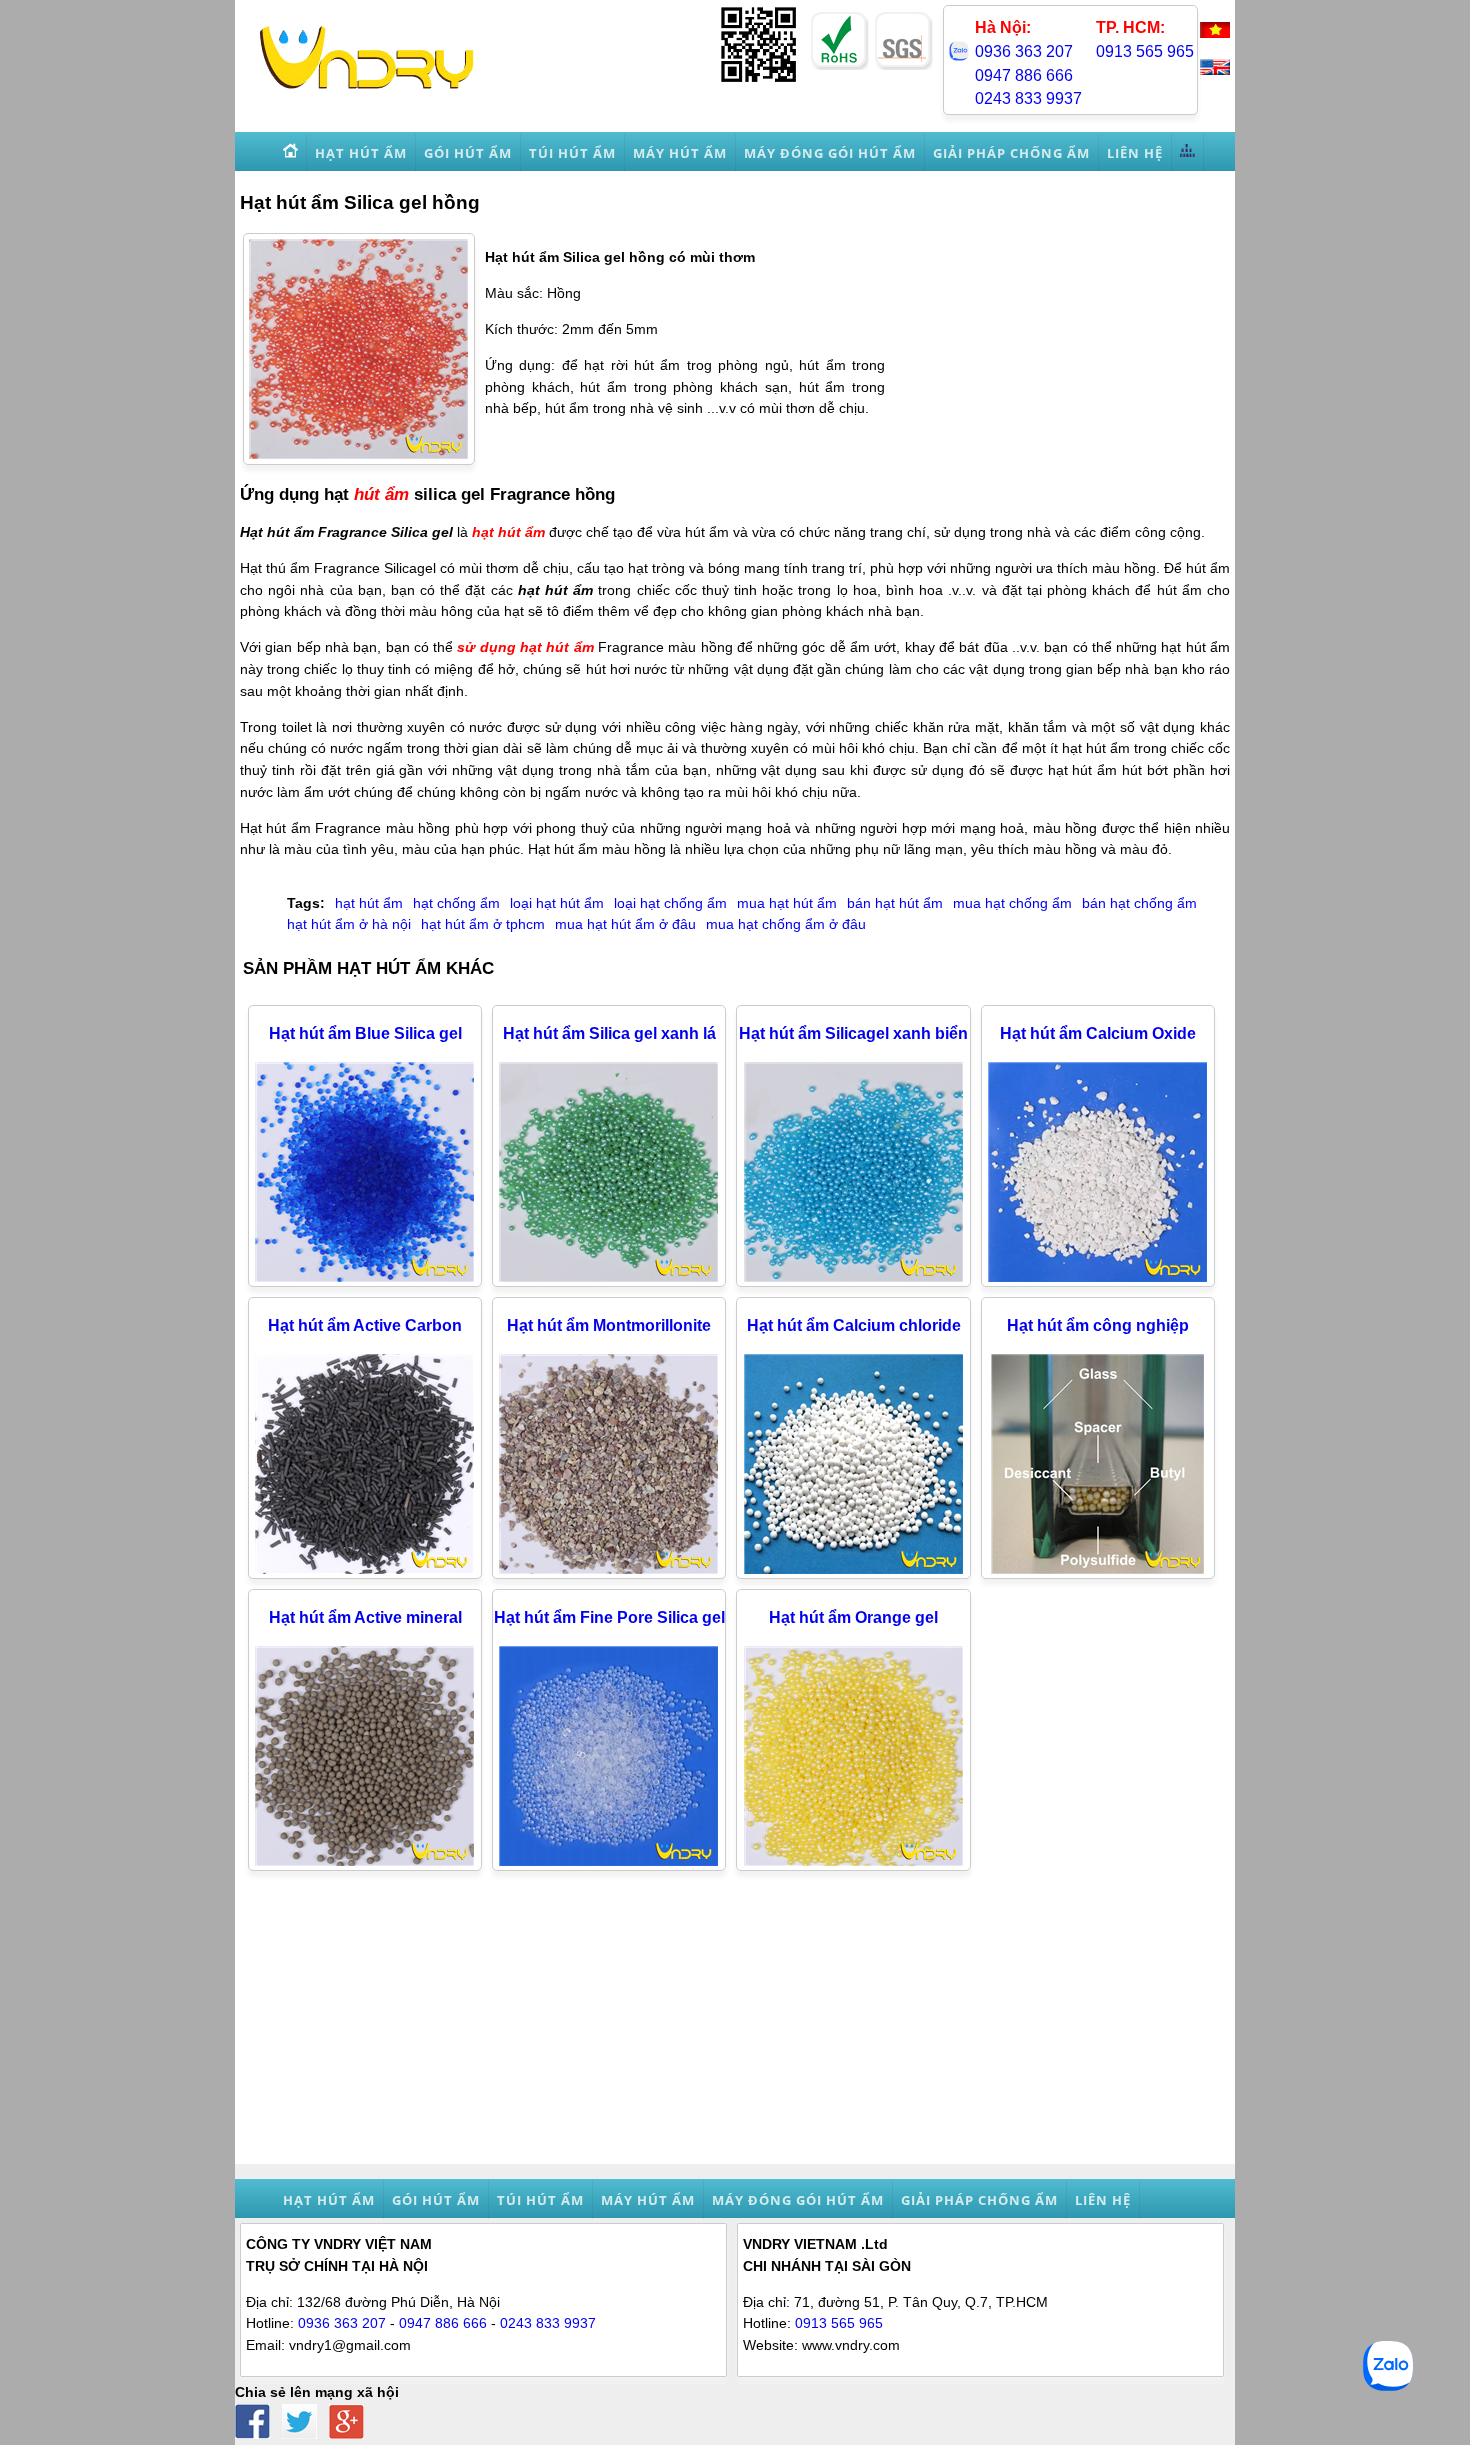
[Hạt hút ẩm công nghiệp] (1098, 1569)
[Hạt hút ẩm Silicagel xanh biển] (854, 1277)
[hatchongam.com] (366, 91)
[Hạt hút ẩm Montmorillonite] (609, 1569)
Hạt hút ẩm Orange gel (853, 1617)
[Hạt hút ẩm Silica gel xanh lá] (609, 1277)
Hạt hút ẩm (329, 2200)
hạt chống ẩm (456, 903)
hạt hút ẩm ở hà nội (349, 924)
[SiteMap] (1188, 153)
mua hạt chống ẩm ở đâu (786, 924)
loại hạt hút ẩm (557, 903)
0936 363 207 (1024, 51)
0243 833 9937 (1028, 98)
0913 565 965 (1145, 51)
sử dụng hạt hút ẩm (525, 647)
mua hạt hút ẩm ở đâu (625, 924)
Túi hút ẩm (540, 2200)
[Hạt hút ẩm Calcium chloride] (854, 1569)
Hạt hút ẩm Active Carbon (365, 1325)
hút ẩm (381, 494)
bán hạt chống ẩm (1139, 903)
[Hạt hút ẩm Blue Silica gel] (365, 1277)
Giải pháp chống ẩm (979, 2200)
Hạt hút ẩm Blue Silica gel (365, 1033)
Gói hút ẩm (436, 2200)
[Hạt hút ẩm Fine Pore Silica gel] (609, 1861)
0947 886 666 (1024, 75)
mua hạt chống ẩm (1012, 903)
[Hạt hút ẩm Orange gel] (854, 1861)
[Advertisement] (735, 2024)
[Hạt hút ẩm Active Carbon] (365, 1569)
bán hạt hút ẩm (895, 903)
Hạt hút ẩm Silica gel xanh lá (609, 1033)
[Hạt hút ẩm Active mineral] (365, 1861)
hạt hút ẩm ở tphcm (483, 924)
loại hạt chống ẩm (670, 903)
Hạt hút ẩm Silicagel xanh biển (853, 1033)
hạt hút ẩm (508, 532)
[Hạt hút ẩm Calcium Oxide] (1098, 1277)
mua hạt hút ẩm (787, 903)
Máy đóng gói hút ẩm (798, 2200)
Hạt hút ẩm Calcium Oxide (1098, 1033)
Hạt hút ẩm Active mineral (365, 1617)
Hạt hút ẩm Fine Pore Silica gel (609, 1617)
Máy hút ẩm (648, 2200)
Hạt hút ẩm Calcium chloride (854, 1325)
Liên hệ (1103, 2200)
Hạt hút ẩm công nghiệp (1098, 1325)
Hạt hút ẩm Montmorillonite (609, 1325)
